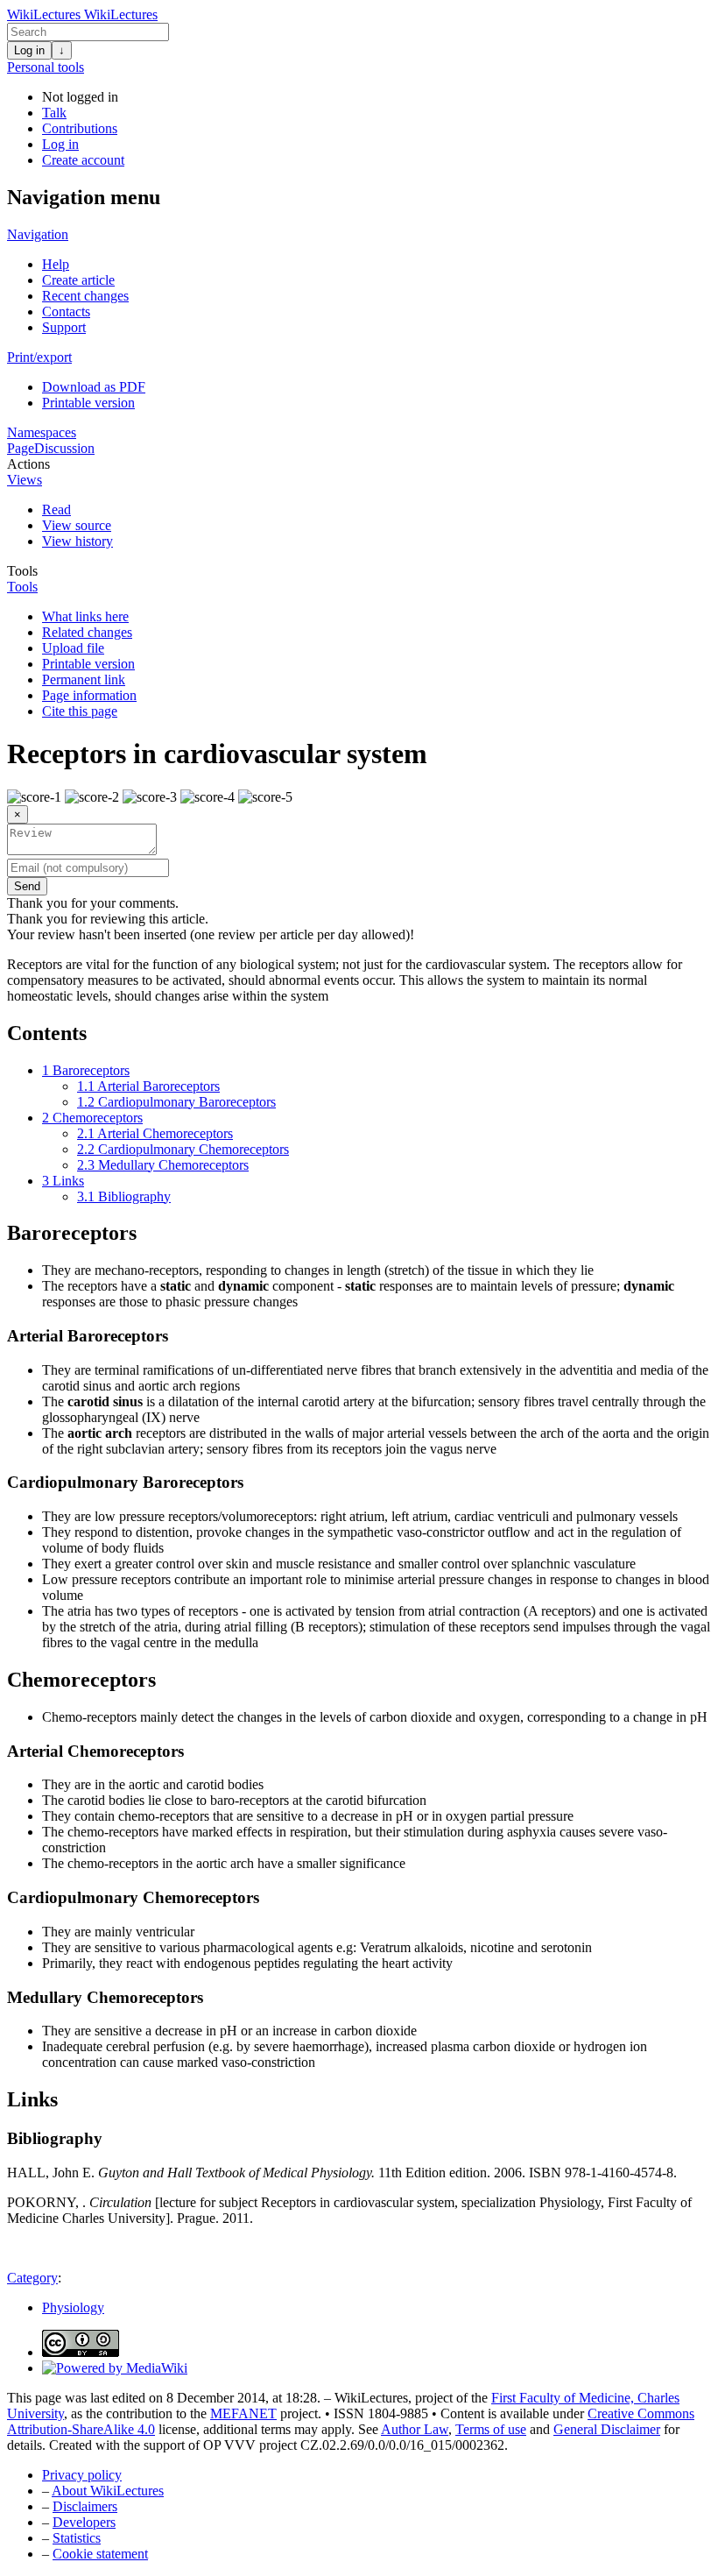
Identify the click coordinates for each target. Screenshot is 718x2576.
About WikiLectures (108, 2491)
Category (32, 2278)
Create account (83, 160)
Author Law (415, 2429)
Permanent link (84, 679)
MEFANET (243, 2413)
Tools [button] (22, 571)
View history (77, 541)
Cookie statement (100, 2554)
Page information (89, 695)
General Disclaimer (607, 2429)
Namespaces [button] (42, 432)
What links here (85, 616)
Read (56, 510)
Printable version (88, 403)
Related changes (87, 632)
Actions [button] (28, 464)
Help (56, 264)
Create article (78, 280)
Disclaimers (85, 2506)
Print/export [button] (39, 357)
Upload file (73, 648)
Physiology (73, 2307)
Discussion (64, 448)
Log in (29, 50)
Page (21, 448)
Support (64, 327)
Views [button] (25, 480)
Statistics (77, 2538)
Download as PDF (94, 387)
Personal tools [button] (46, 67)
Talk (54, 113)
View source (77, 525)
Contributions (80, 128)
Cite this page (80, 711)
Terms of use (491, 2429)
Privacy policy (82, 2475)
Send (27, 886)
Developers (84, 2522)
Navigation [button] (38, 234)
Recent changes (85, 296)
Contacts (66, 311)
